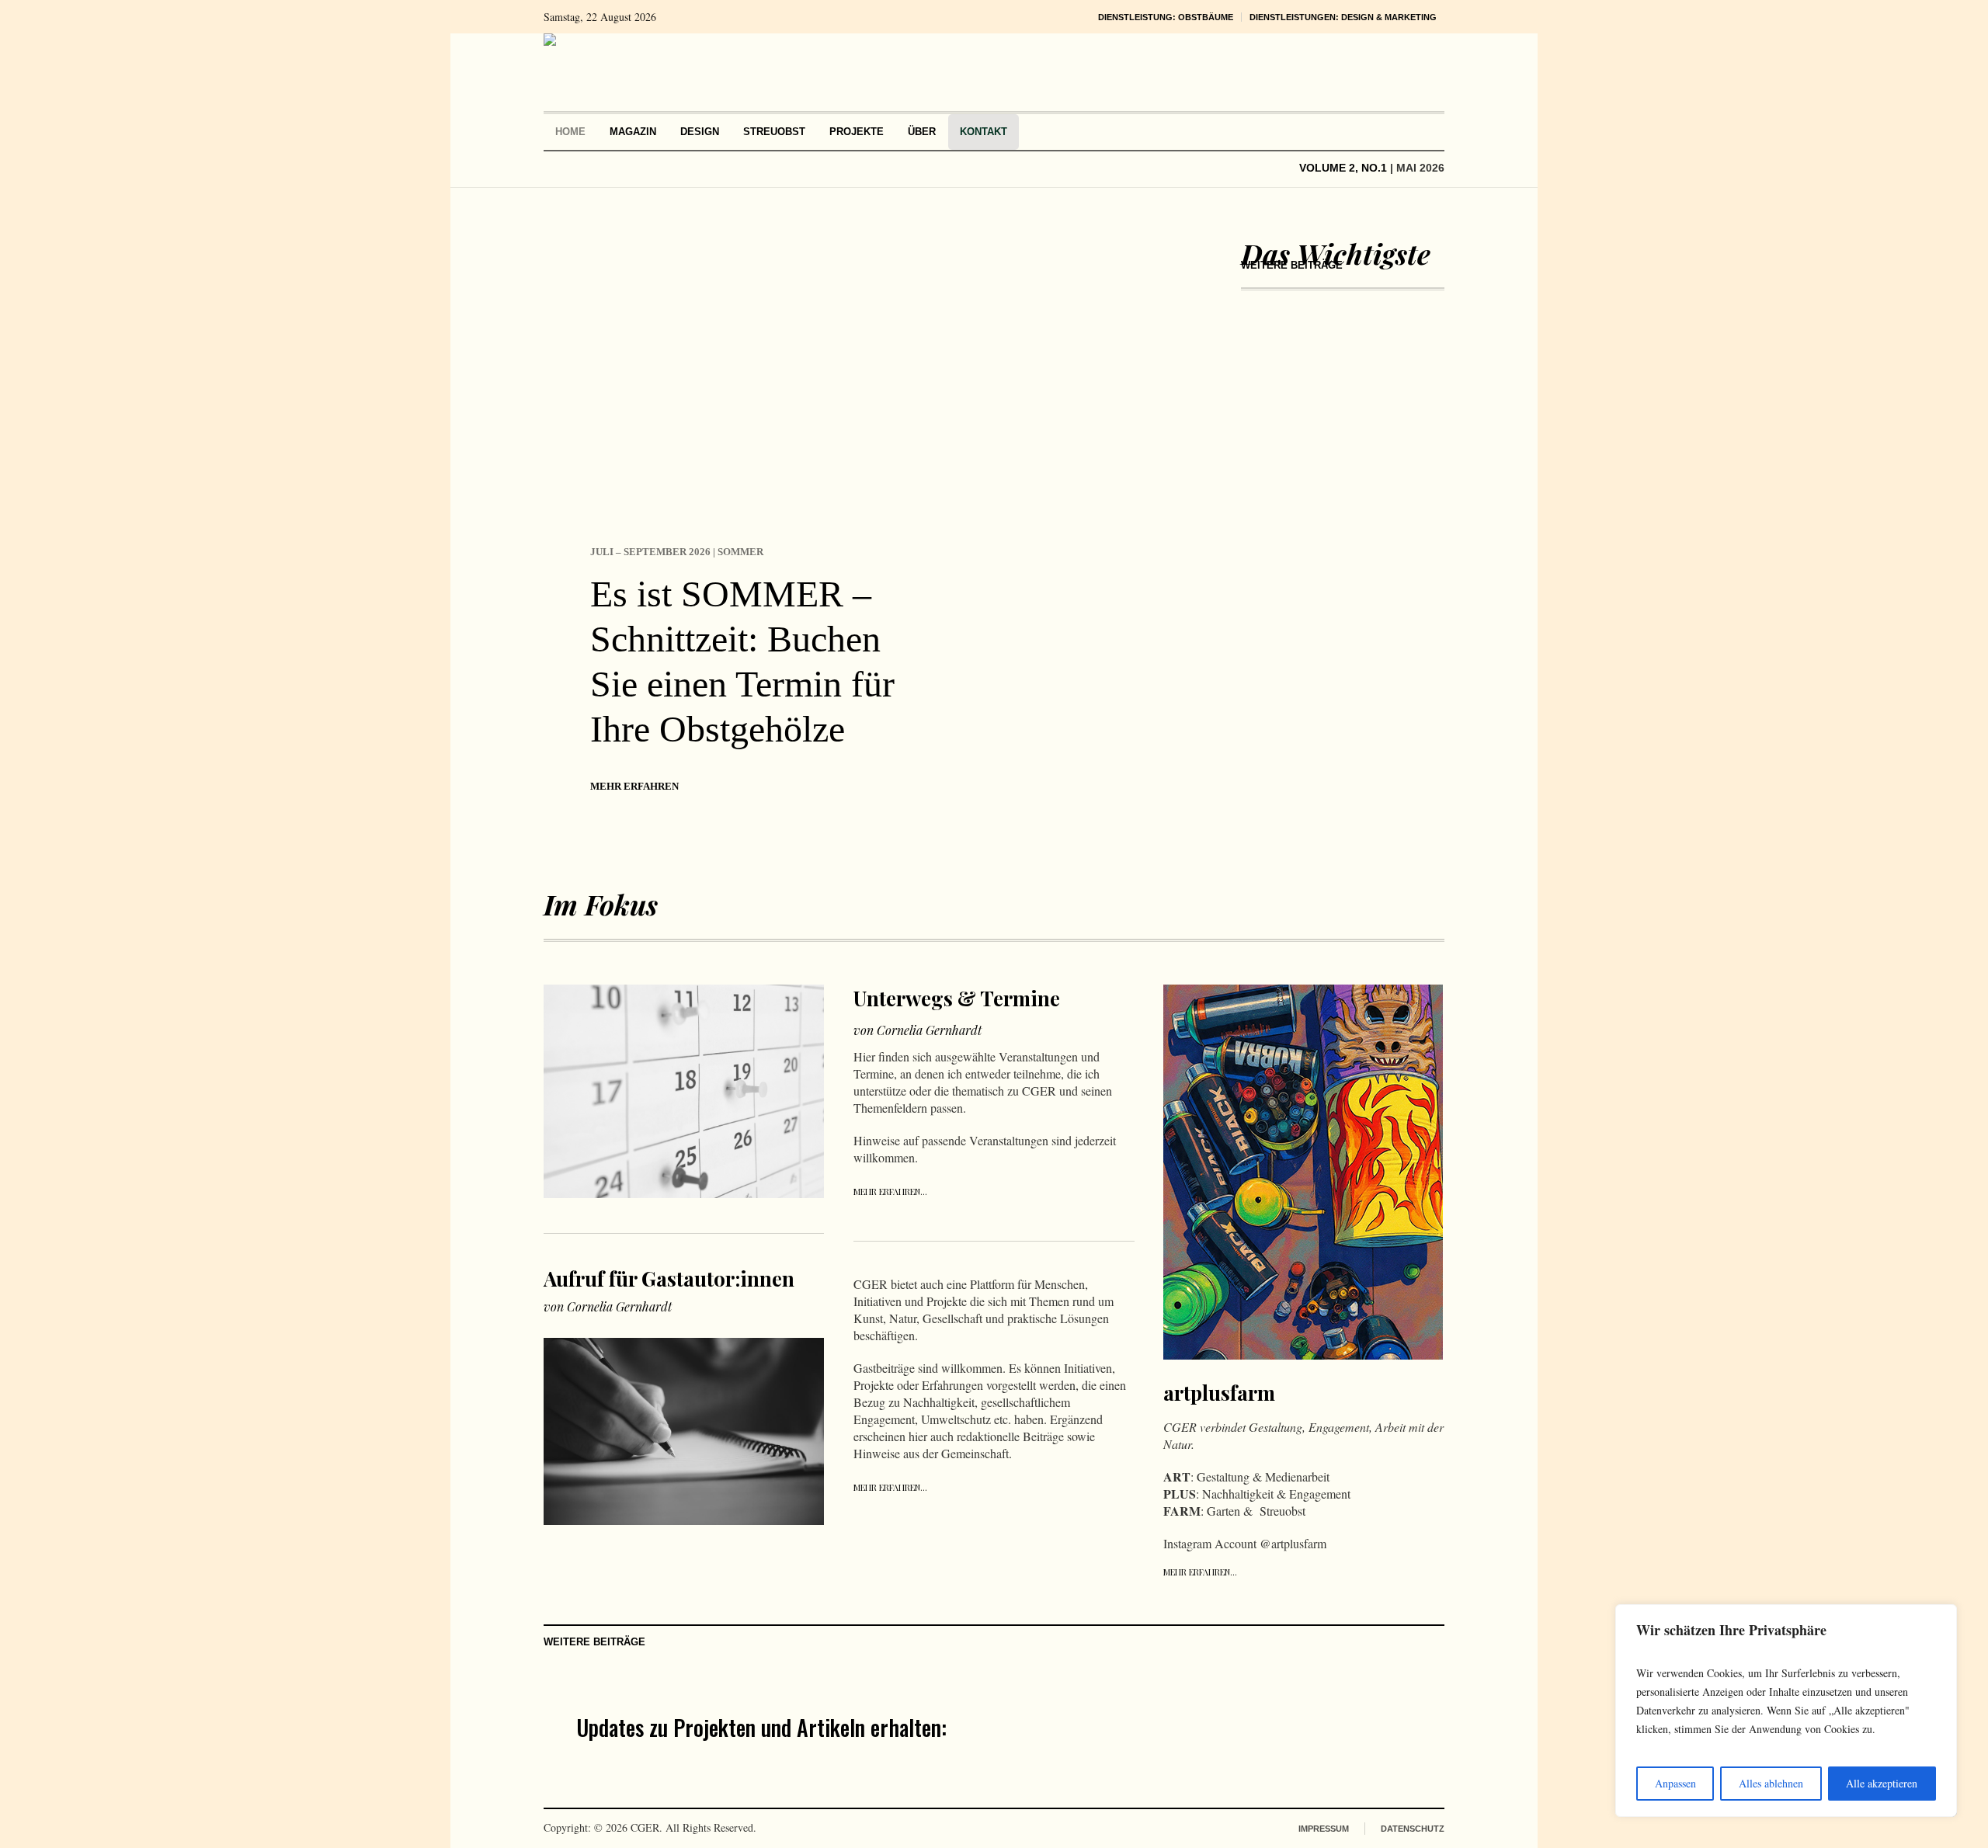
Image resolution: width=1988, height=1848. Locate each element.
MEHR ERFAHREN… (890, 1191)
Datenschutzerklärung (1173, 1752)
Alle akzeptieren (1882, 1783)
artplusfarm (1219, 1393)
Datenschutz (1413, 1829)
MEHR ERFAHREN (634, 786)
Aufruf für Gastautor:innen (669, 1278)
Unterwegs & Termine (957, 998)
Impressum (1324, 1829)
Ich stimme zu (1123, 1752)
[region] (1786, 1711)
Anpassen (1675, 1783)
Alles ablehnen (1771, 1783)
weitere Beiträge (1292, 265)
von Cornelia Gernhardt (608, 1306)
